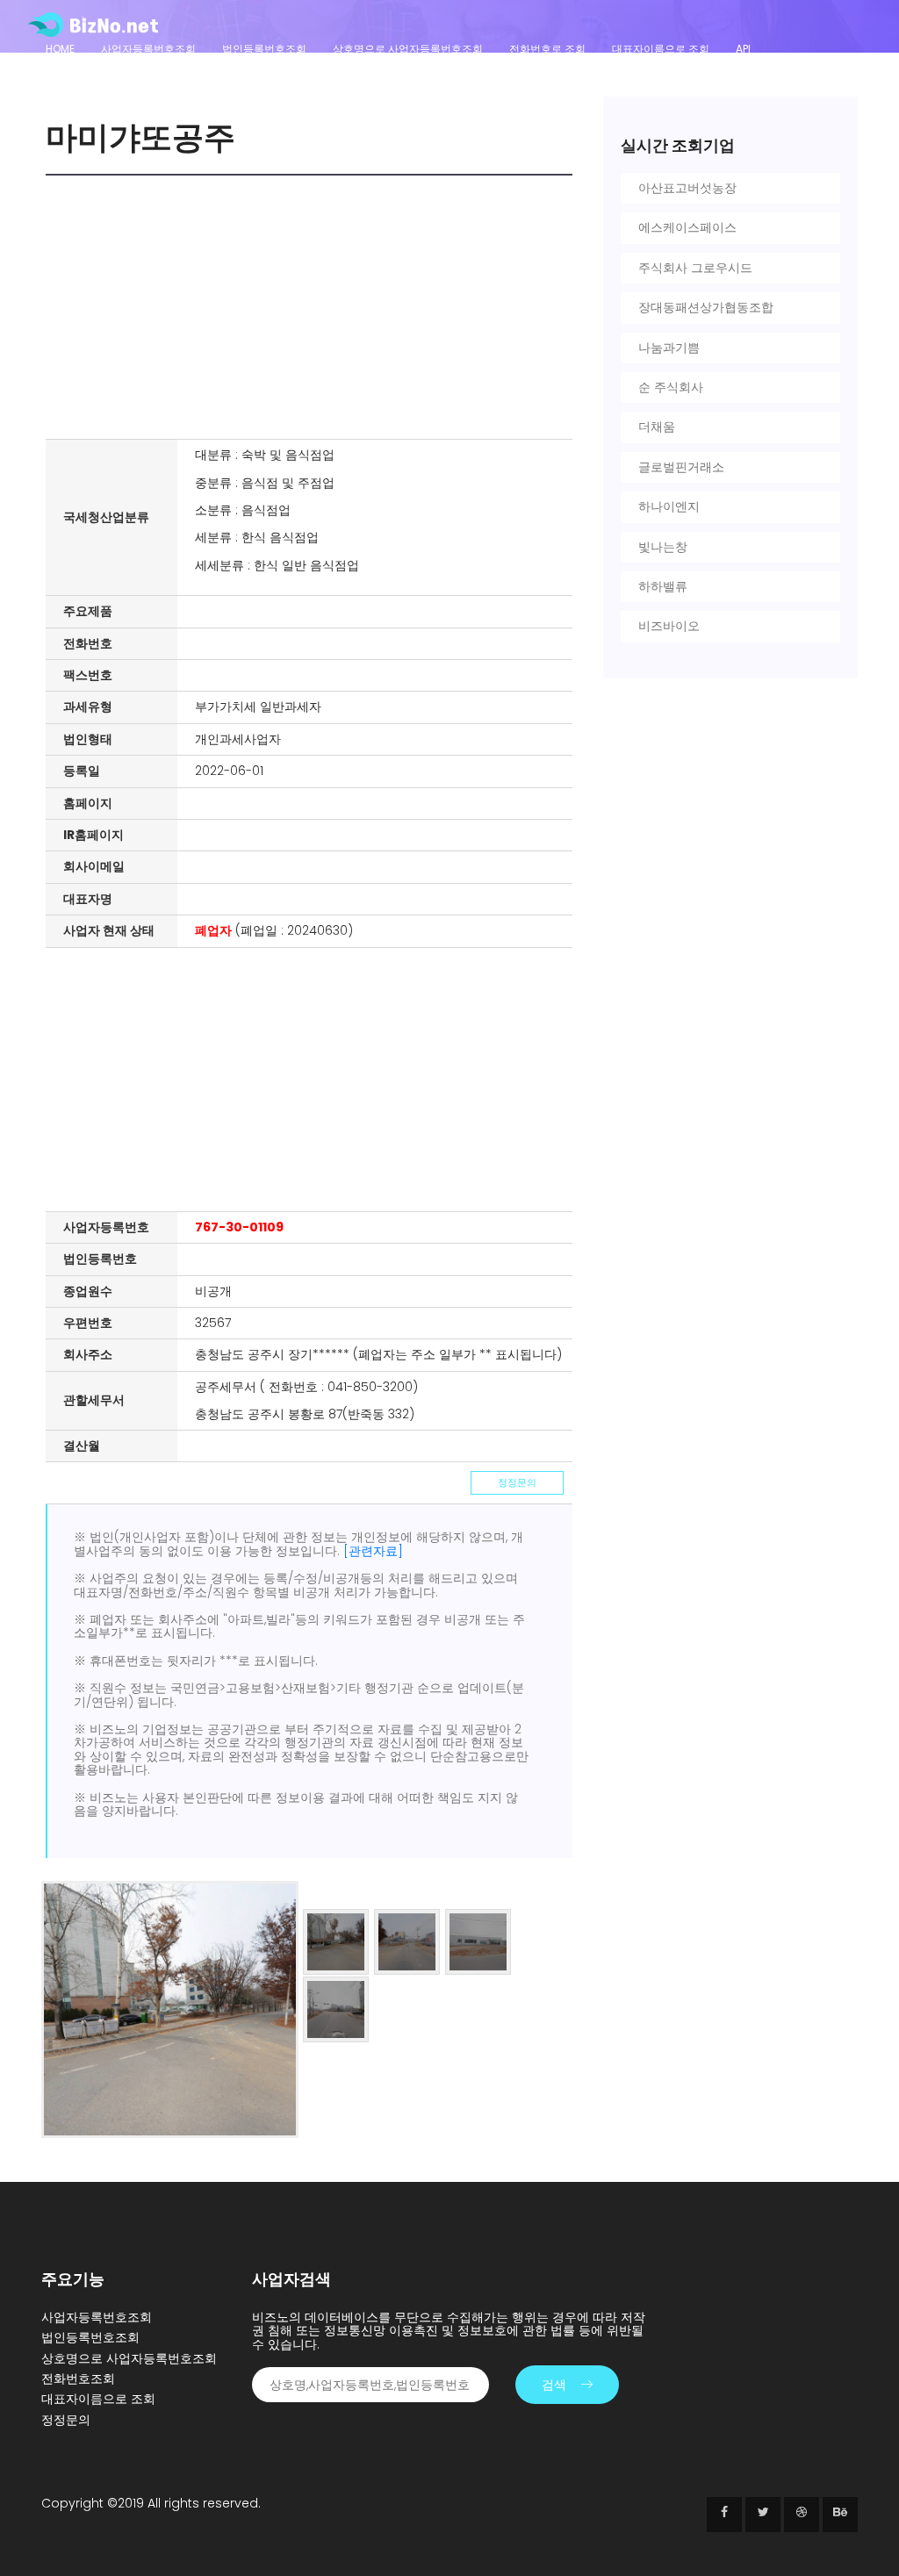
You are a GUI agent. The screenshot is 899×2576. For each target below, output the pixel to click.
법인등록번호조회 (264, 49)
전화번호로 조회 (547, 49)
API (743, 49)
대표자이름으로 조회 (661, 49)
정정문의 (517, 1482)
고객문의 (67, 72)
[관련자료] (373, 1551)
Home (60, 49)
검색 (554, 2385)
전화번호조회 (78, 2379)
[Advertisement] (313, 307)
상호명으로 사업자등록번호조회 (408, 49)
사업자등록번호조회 (148, 49)
